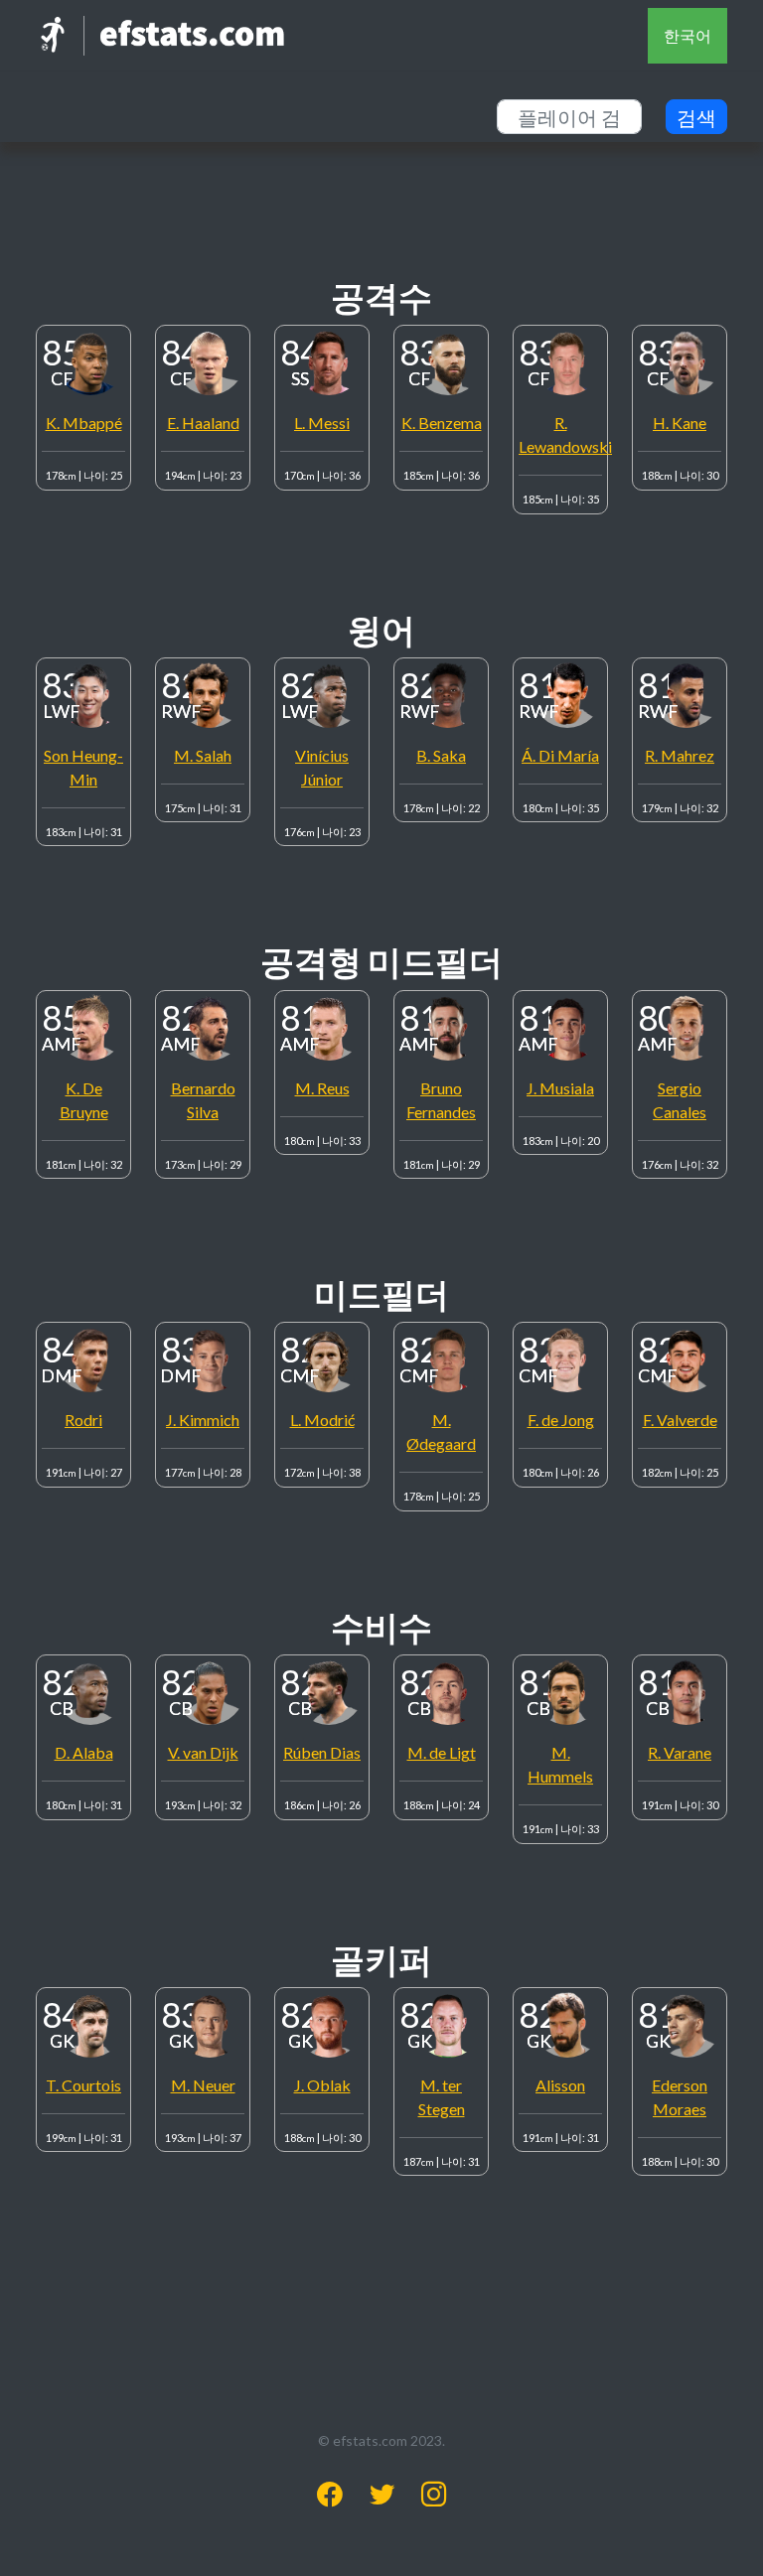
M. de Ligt (442, 1752)
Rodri (83, 1420)
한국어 (687, 35)
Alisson (560, 2085)
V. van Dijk (203, 1752)
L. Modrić (322, 1420)
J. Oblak (322, 2085)
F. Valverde (680, 1420)
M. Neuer (203, 2085)
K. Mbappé (84, 423)
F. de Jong (561, 1420)
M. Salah (203, 755)
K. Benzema (442, 423)
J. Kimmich (203, 1420)
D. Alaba (84, 1752)
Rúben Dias (322, 1752)
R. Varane (680, 1752)
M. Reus (322, 1088)
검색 (696, 117)
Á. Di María (560, 755)
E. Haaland (203, 423)
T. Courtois (83, 2085)
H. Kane (680, 423)
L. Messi (322, 423)
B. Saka (441, 755)
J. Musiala (560, 1088)
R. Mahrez (680, 755)
